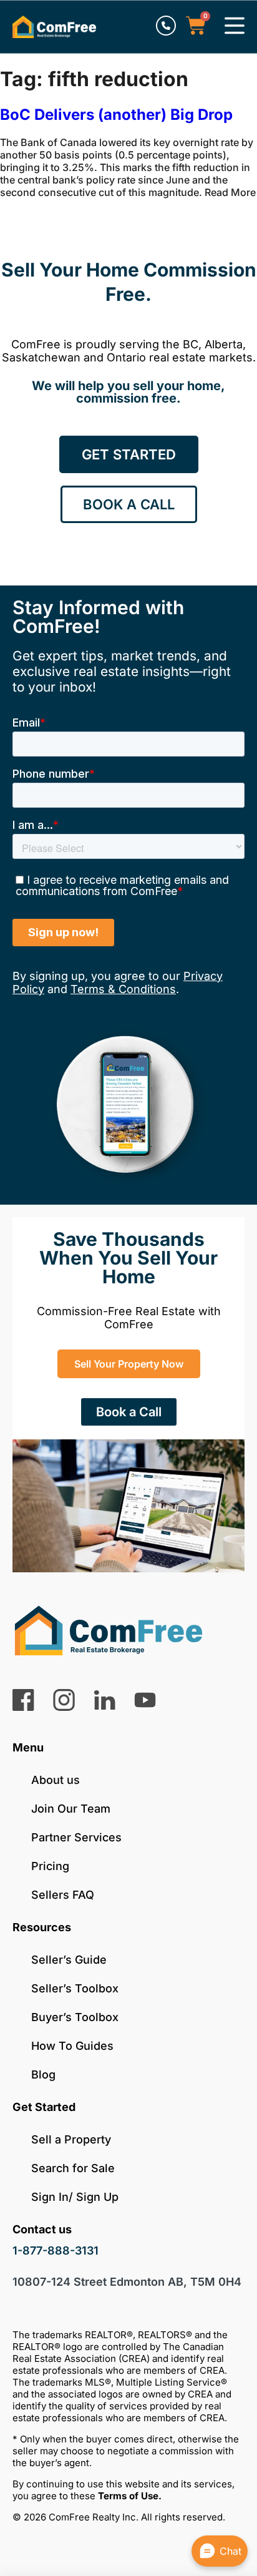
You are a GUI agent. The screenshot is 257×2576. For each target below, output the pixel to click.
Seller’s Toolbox (75, 1988)
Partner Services (76, 1837)
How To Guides (72, 2046)
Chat (230, 2551)
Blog (43, 2074)
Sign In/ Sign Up (75, 2197)
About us (56, 1780)
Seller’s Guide (69, 1960)
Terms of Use (128, 2496)
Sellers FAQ (63, 1895)
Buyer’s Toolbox (75, 2017)
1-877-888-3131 (56, 2250)
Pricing (50, 1866)
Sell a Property (71, 2139)
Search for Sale (73, 2168)
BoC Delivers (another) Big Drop (116, 115)
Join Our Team (71, 1809)
